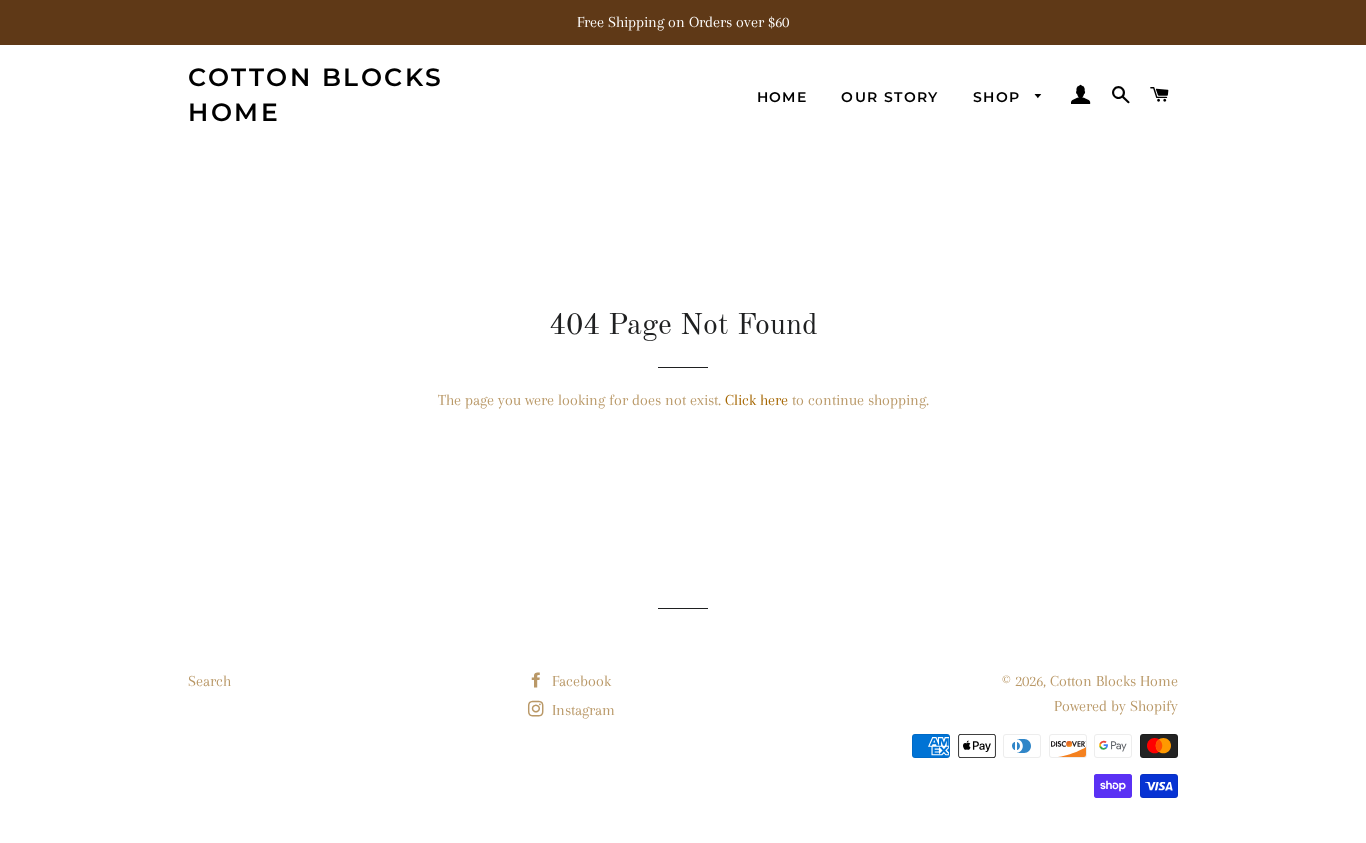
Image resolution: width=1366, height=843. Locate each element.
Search (209, 681)
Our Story (890, 97)
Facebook (579, 681)
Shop (999, 97)
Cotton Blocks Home (316, 94)
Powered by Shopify (1116, 706)
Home (782, 97)
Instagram (581, 710)
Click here (756, 400)
